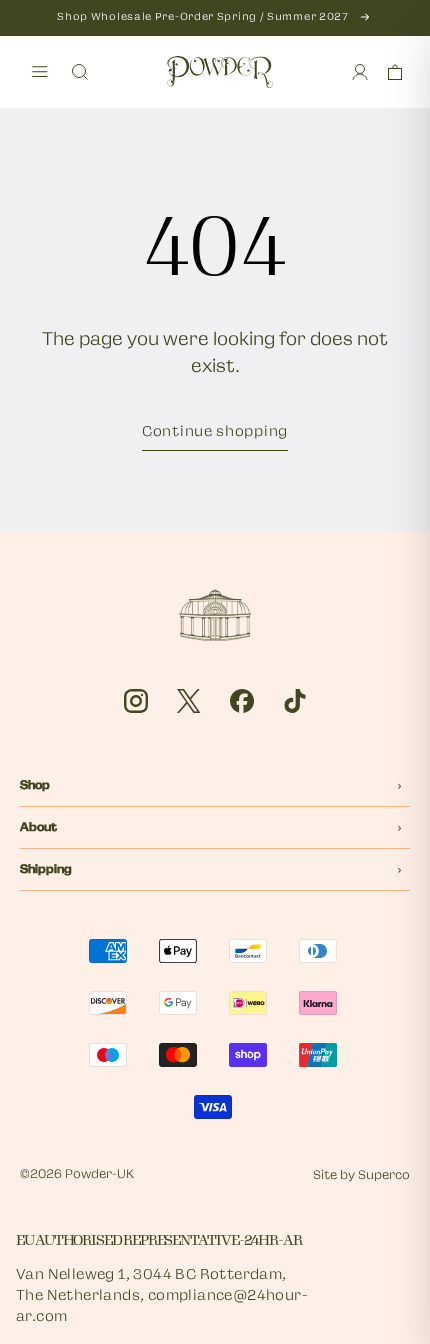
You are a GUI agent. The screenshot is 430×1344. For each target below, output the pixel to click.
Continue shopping (215, 432)
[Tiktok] (295, 701)
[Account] (360, 72)
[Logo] (220, 72)
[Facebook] (242, 701)
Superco (384, 1176)
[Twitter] (189, 701)
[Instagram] (136, 701)
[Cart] (395, 72)
